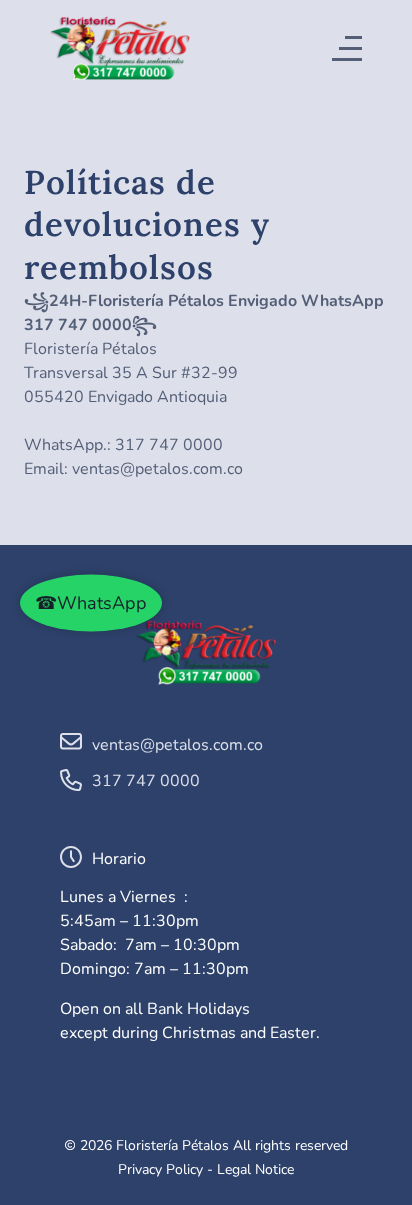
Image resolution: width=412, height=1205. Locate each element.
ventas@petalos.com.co (157, 469)
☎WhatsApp (91, 602)
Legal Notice (255, 1169)
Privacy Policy (160, 1169)
